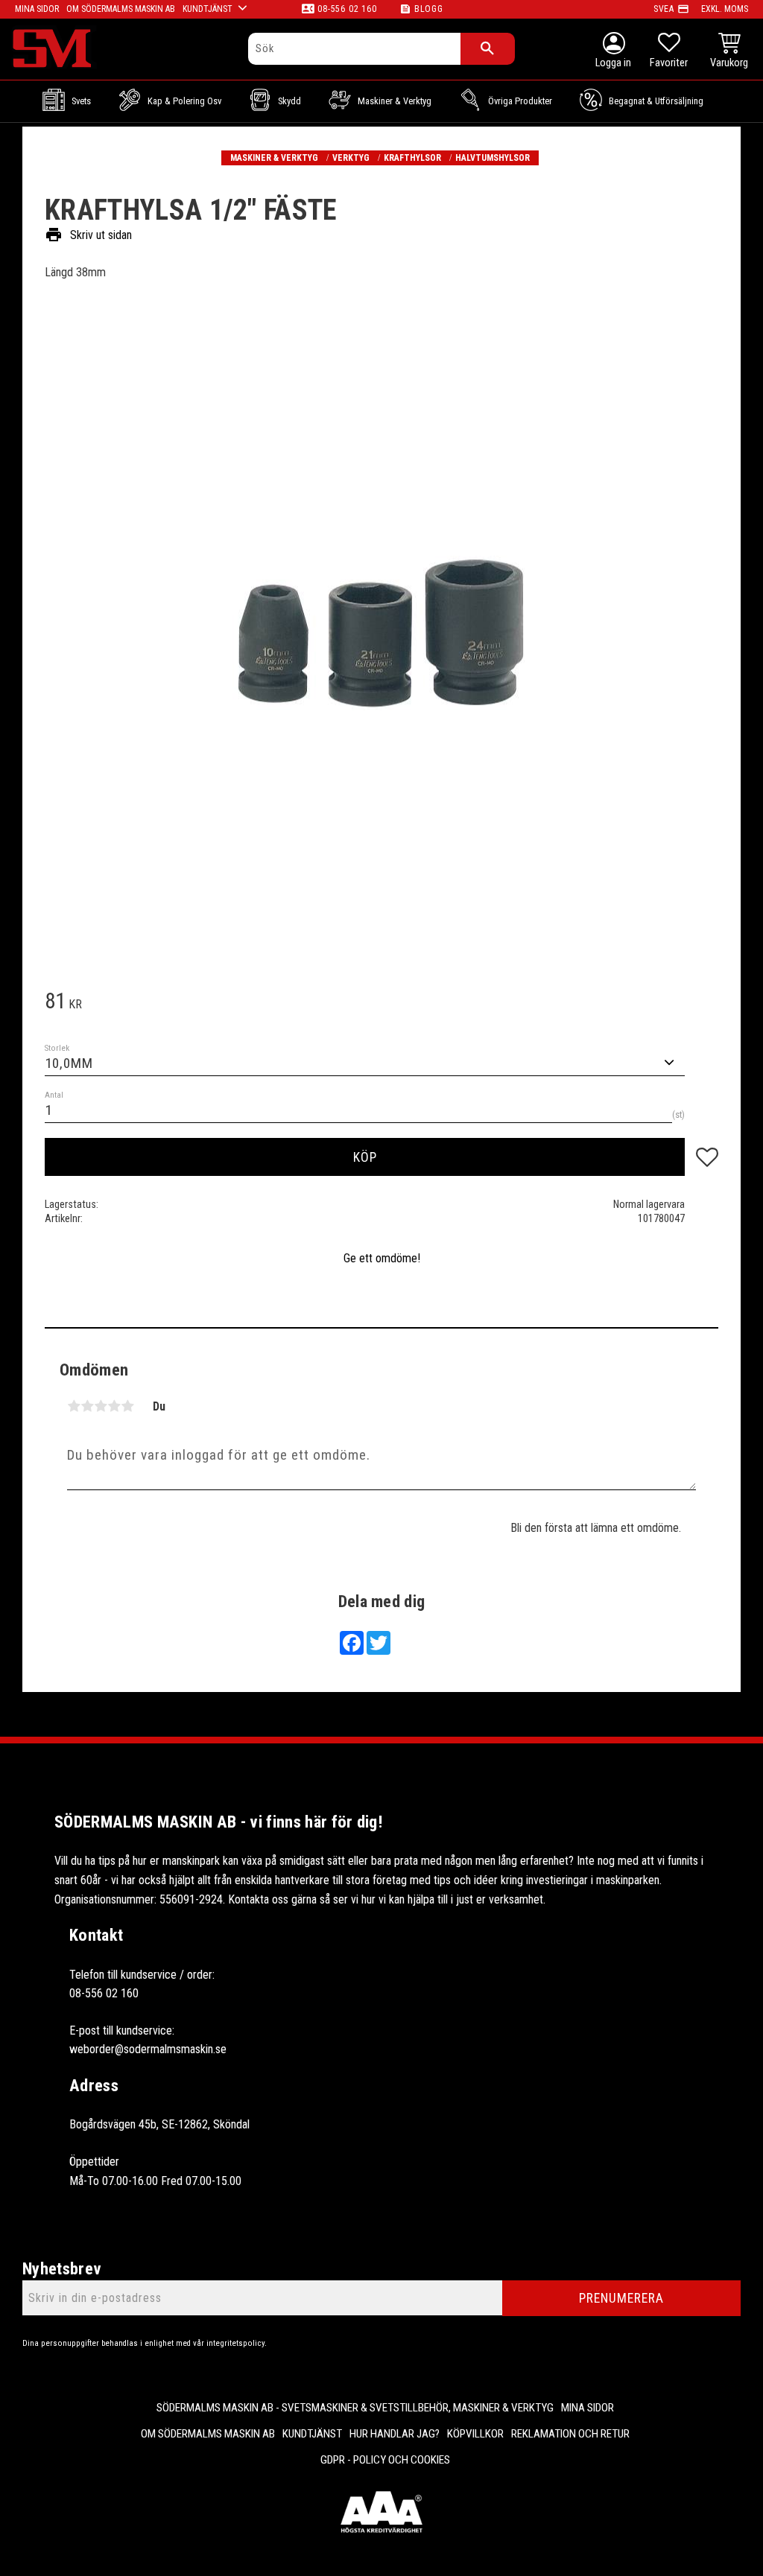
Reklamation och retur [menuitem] (570, 2434)
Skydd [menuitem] (289, 101)
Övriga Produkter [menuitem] (520, 101)
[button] (669, 52)
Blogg (429, 9)
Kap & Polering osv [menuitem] (184, 101)
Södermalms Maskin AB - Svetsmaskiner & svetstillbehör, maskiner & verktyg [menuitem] (355, 2408)
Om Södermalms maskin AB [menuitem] (121, 9)
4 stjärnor (114, 1406)
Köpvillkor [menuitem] (475, 2434)
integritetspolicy (235, 2343)
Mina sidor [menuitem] (37, 9)
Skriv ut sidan (88, 235)
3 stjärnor (101, 1406)
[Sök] (488, 49)
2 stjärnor (87, 1406)
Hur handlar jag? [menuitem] (395, 2434)
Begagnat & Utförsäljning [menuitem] (656, 101)
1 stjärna (74, 1406)
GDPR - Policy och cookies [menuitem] (385, 2460)
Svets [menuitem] (81, 101)
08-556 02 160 (347, 9)
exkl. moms (725, 9)
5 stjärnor (127, 1406)
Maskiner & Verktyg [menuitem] (395, 101)
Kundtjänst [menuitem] (208, 9)
